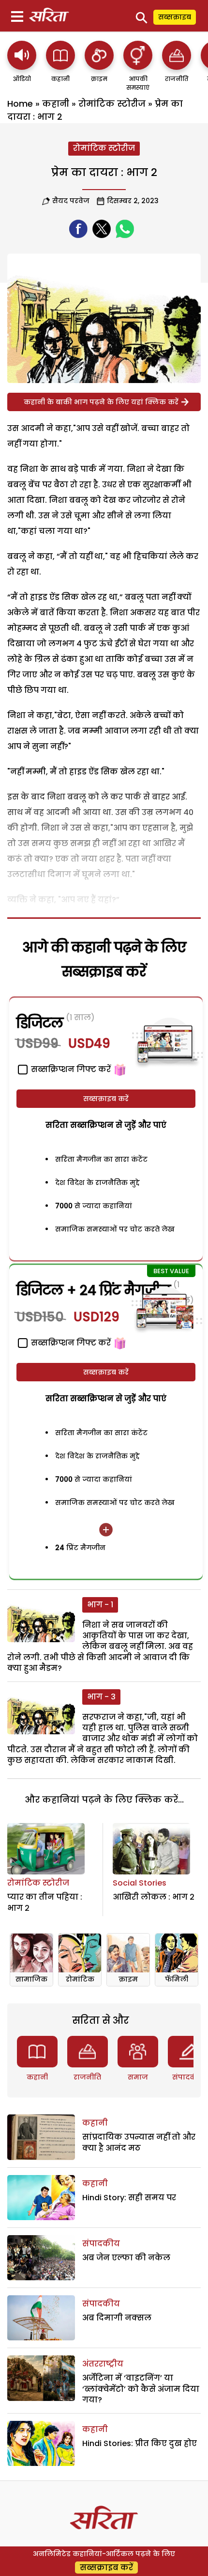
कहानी (56, 104)
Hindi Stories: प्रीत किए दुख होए (140, 2443)
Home (20, 104)
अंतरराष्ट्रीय (103, 2364)
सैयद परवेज (71, 201)
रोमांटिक (80, 1979)
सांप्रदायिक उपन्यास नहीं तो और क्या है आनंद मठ (139, 2142)
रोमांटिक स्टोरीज (112, 104)
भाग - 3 (101, 1697)
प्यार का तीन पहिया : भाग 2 (45, 1902)
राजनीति (87, 2077)
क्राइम (128, 1979)
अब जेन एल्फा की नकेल (126, 2258)
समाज (138, 2077)
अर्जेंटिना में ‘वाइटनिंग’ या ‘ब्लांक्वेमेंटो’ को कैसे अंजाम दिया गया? (141, 2389)
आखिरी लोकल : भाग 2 (154, 1897)
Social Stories (140, 1883)
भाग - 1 (100, 1605)
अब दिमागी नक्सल (117, 2318)
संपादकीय (188, 2077)
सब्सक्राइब (175, 17)
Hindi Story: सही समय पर (129, 2198)
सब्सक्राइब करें (106, 1099)
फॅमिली (177, 1979)
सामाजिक (31, 1979)
